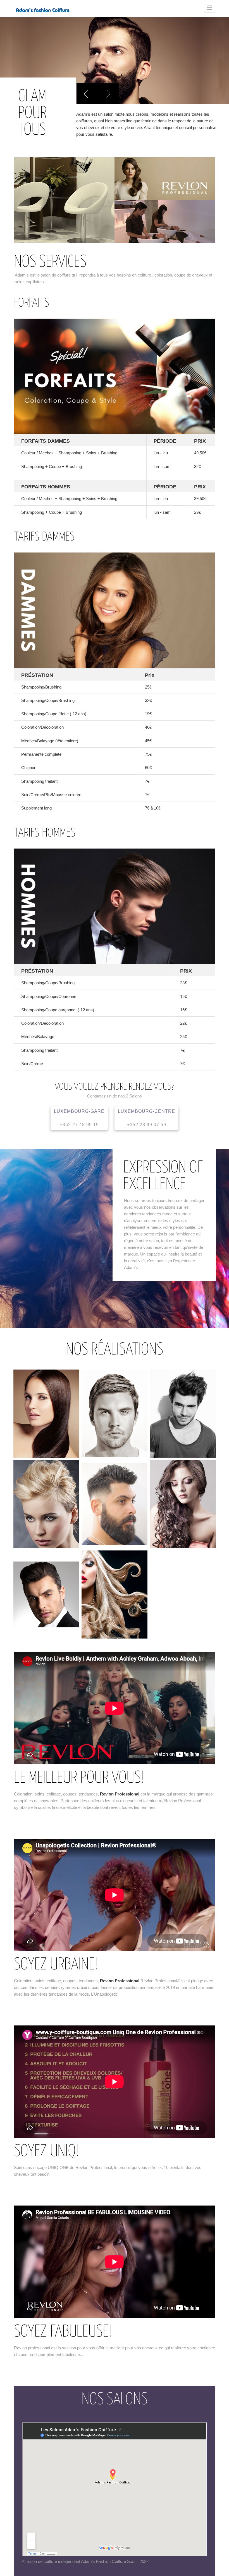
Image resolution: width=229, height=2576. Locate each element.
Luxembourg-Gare (79, 1118)
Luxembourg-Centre (146, 1118)
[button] (87, 94)
